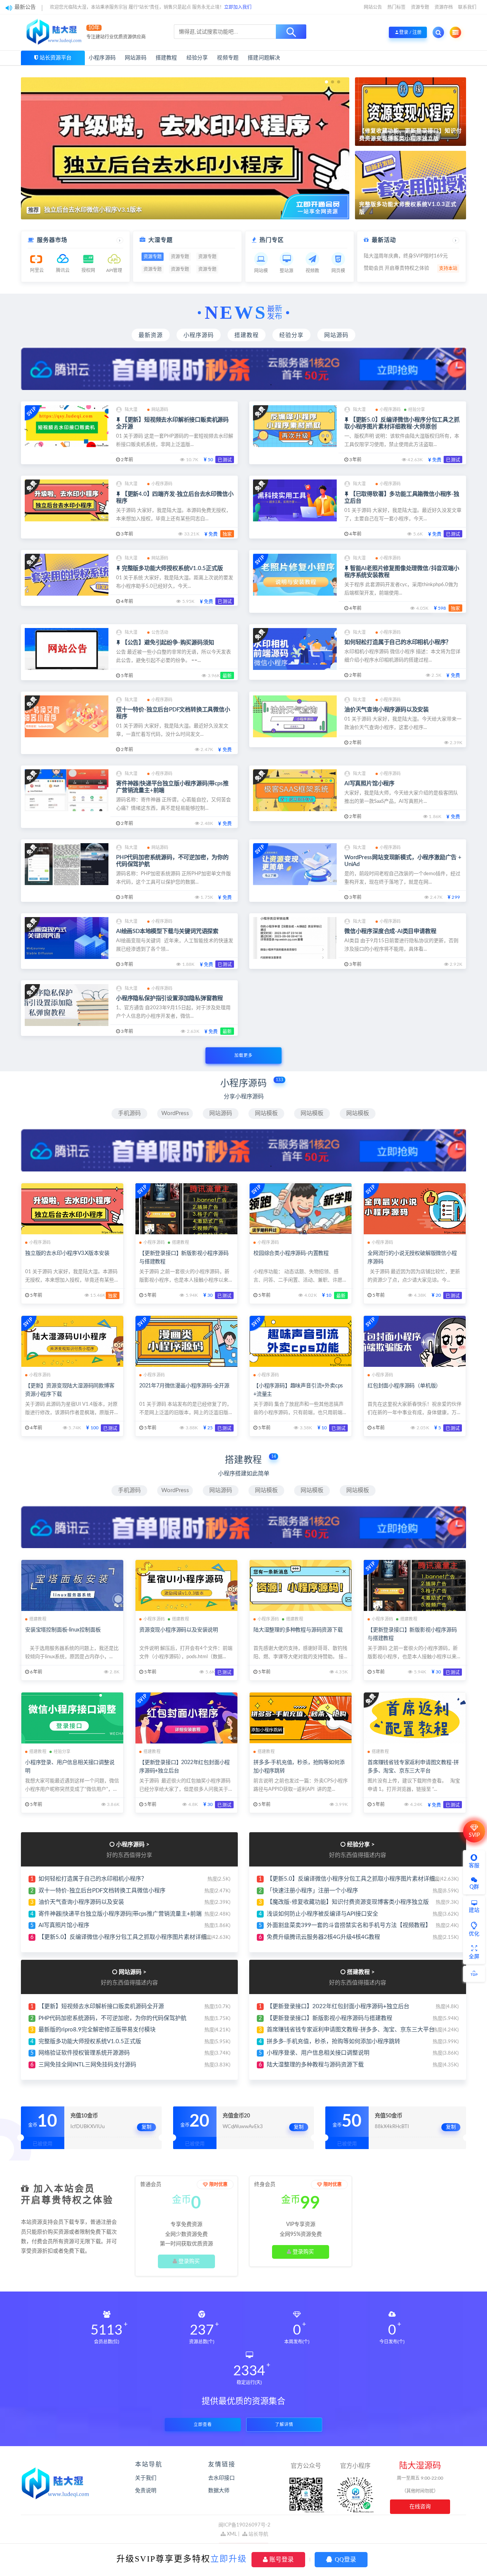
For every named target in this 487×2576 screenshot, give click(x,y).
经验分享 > (361, 1845)
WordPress (175, 1113)
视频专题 (228, 58)
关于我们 (146, 2478)
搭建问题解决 (264, 58)
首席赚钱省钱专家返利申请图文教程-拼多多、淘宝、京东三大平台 (351, 2030)
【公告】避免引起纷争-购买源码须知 (168, 643)
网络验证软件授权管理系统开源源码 (84, 2053)
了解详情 (284, 2425)
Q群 (474, 1887)
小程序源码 (102, 58)
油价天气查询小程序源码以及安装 (387, 710)
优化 (474, 1934)
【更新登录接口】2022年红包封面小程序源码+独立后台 (338, 2006)
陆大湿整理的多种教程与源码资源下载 (298, 1630)
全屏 (474, 1957)
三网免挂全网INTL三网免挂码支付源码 (87, 2065)
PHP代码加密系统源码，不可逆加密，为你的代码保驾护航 (112, 2018)
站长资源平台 (56, 58)
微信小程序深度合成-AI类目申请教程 (390, 931)
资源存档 (444, 7)
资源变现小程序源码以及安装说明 (179, 1630)
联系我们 (467, 7)
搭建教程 (166, 58)
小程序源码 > (133, 1845)
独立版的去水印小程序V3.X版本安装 (67, 1253)
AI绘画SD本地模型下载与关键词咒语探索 (167, 931)
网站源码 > (133, 1972)
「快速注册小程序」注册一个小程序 (312, 1891)
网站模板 (266, 1113)
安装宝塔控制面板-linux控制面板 (63, 1630)
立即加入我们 (238, 7)
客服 (474, 1866)
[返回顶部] (474, 1974)
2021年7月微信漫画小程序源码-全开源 (184, 1386)
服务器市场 (52, 240)
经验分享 (197, 58)
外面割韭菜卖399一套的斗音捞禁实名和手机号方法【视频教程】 (349, 1925)
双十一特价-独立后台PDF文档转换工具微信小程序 (102, 1891)
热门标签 (396, 7)
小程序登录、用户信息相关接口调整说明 (318, 2053)
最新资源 (151, 335)
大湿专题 (161, 240)
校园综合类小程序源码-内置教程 (291, 1253)
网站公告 (373, 7)
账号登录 (281, 2559)
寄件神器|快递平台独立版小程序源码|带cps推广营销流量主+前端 (120, 1914)
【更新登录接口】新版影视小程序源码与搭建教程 (329, 2018)
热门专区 (272, 240)
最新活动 (384, 240)
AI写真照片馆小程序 (369, 784)
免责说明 (146, 2491)
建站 (474, 1910)
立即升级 (229, 2559)
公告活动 (160, 632)
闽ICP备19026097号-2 (244, 2525)
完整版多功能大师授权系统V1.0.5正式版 (172, 568)
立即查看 (203, 2425)
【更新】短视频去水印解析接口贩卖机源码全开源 (101, 2006)
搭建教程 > (361, 1972)
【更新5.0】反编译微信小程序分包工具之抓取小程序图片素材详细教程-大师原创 (141, 1937)
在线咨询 (420, 2507)
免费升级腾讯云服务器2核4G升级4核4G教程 (323, 1937)
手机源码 (129, 1113)
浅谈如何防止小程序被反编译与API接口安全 (322, 1914)
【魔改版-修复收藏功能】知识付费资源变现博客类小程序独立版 (348, 1902)
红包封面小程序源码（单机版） (404, 1386)
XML (231, 2534)
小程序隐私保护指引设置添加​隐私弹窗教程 (169, 998)
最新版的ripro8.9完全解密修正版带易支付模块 (97, 2030)
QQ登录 (345, 2559)
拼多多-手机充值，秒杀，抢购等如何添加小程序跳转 (333, 2041)
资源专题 (420, 7)
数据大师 (219, 2491)
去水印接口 (221, 2478)
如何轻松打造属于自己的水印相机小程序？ (398, 642)
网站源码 (136, 58)
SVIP (474, 1835)
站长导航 (258, 2534)
